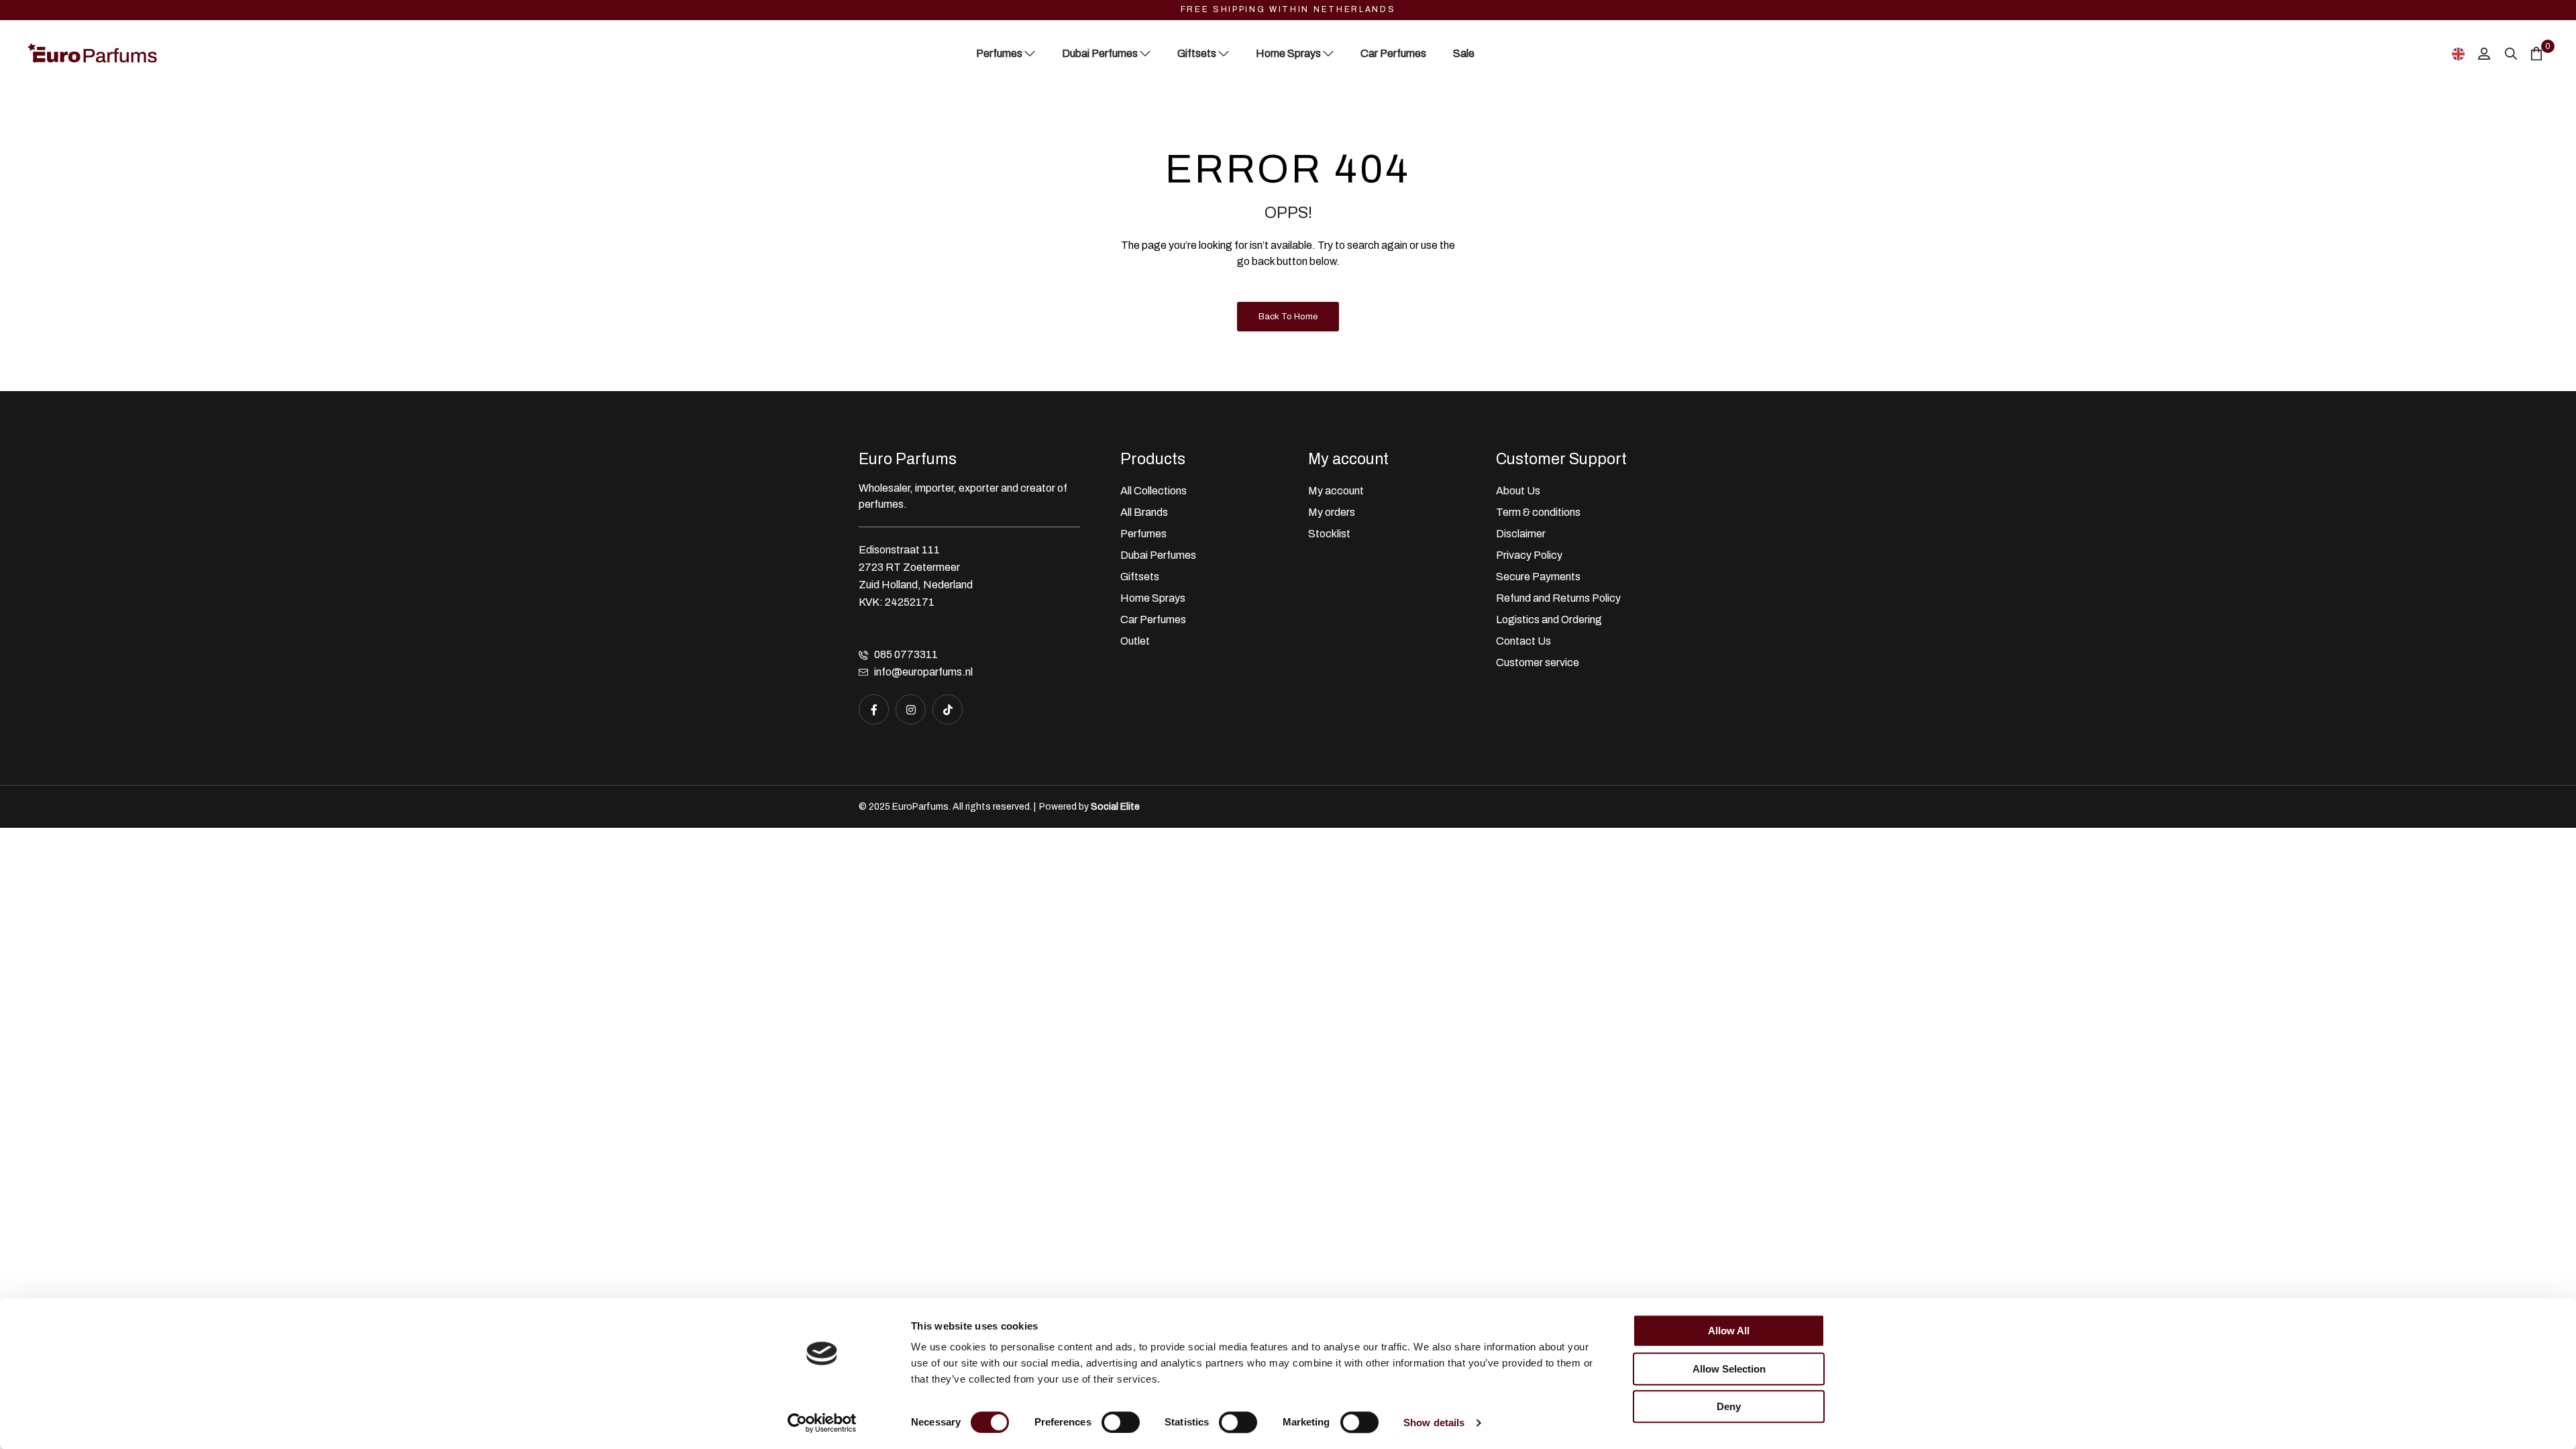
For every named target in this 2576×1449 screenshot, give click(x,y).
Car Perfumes (1153, 620)
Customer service (1538, 662)
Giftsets (1140, 577)
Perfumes (1143, 534)
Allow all (1729, 1331)
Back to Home (1288, 317)
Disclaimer (1521, 534)
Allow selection (1729, 1369)
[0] (2536, 53)
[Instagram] (911, 709)
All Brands (1144, 512)
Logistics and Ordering (1549, 620)
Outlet (1135, 641)
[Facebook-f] (874, 709)
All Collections (1153, 491)
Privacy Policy (1529, 555)
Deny (1729, 1406)
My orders (1332, 512)
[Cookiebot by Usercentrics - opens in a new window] (822, 1423)
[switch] (1121, 1422)
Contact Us (1523, 641)
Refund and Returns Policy (1558, 598)
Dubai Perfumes (1158, 555)
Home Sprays (1153, 598)
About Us (1518, 491)
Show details (1434, 1423)
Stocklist (1329, 534)
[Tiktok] (948, 709)
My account (1336, 491)
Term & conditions (1538, 512)
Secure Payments (1538, 577)
